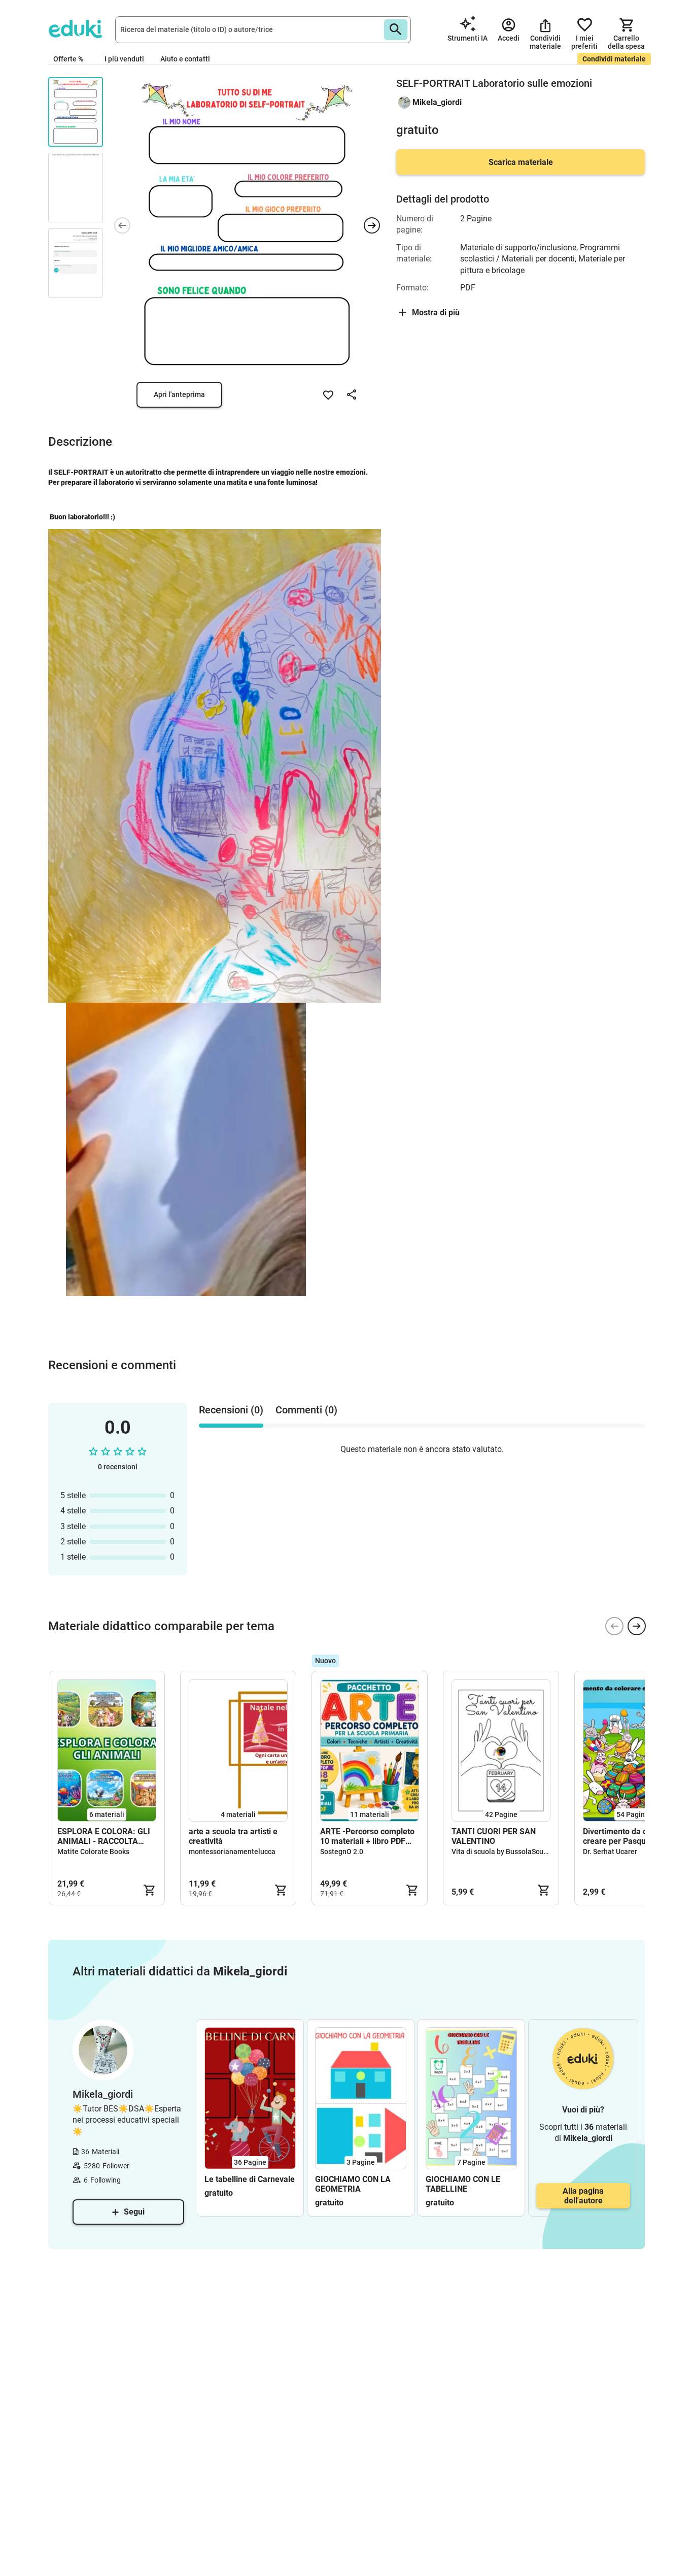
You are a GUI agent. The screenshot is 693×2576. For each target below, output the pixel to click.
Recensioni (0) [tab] (231, 1410)
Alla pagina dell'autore (583, 2196)
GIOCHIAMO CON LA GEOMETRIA (353, 2184)
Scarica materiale (521, 162)
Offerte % (68, 59)
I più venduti (124, 59)
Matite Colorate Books (93, 1852)
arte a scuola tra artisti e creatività (233, 1836)
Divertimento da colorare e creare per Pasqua (631, 1836)
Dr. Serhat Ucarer (610, 1852)
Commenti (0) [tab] (306, 1410)
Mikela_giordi (437, 102)
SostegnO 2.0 (342, 1852)
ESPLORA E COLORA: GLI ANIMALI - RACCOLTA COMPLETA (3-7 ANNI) (104, 1836)
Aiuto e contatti (185, 59)
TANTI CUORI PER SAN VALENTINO (494, 1836)
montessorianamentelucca (232, 1852)
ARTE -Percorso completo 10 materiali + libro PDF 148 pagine (367, 1836)
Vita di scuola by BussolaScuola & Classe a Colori (530, 1852)
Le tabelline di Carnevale (250, 2179)
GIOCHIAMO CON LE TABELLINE (463, 2184)
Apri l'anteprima (179, 394)
